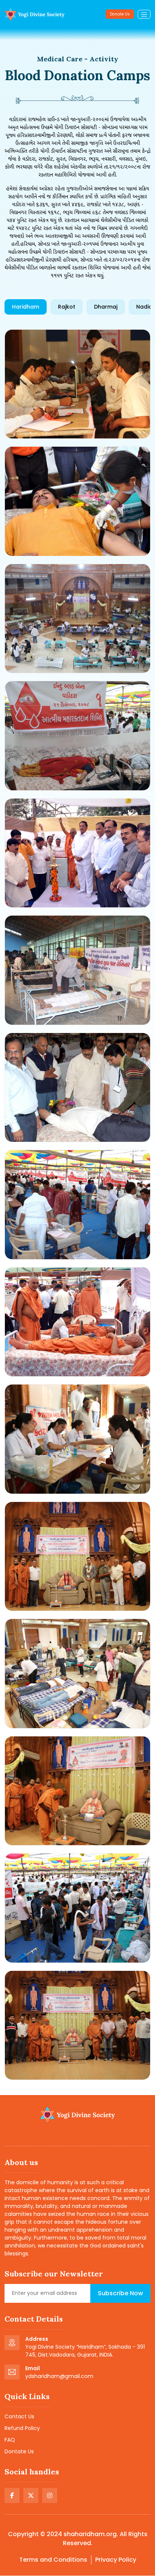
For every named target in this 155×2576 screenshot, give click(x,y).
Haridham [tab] (26, 307)
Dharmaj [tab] (106, 307)
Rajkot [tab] (67, 307)
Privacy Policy (116, 2560)
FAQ (10, 2440)
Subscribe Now (120, 2293)
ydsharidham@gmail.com (59, 2376)
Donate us (120, 14)
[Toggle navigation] (144, 14)
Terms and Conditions (53, 2560)
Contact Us (19, 2416)
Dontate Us (19, 2451)
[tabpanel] (77, 1205)
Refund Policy (22, 2428)
